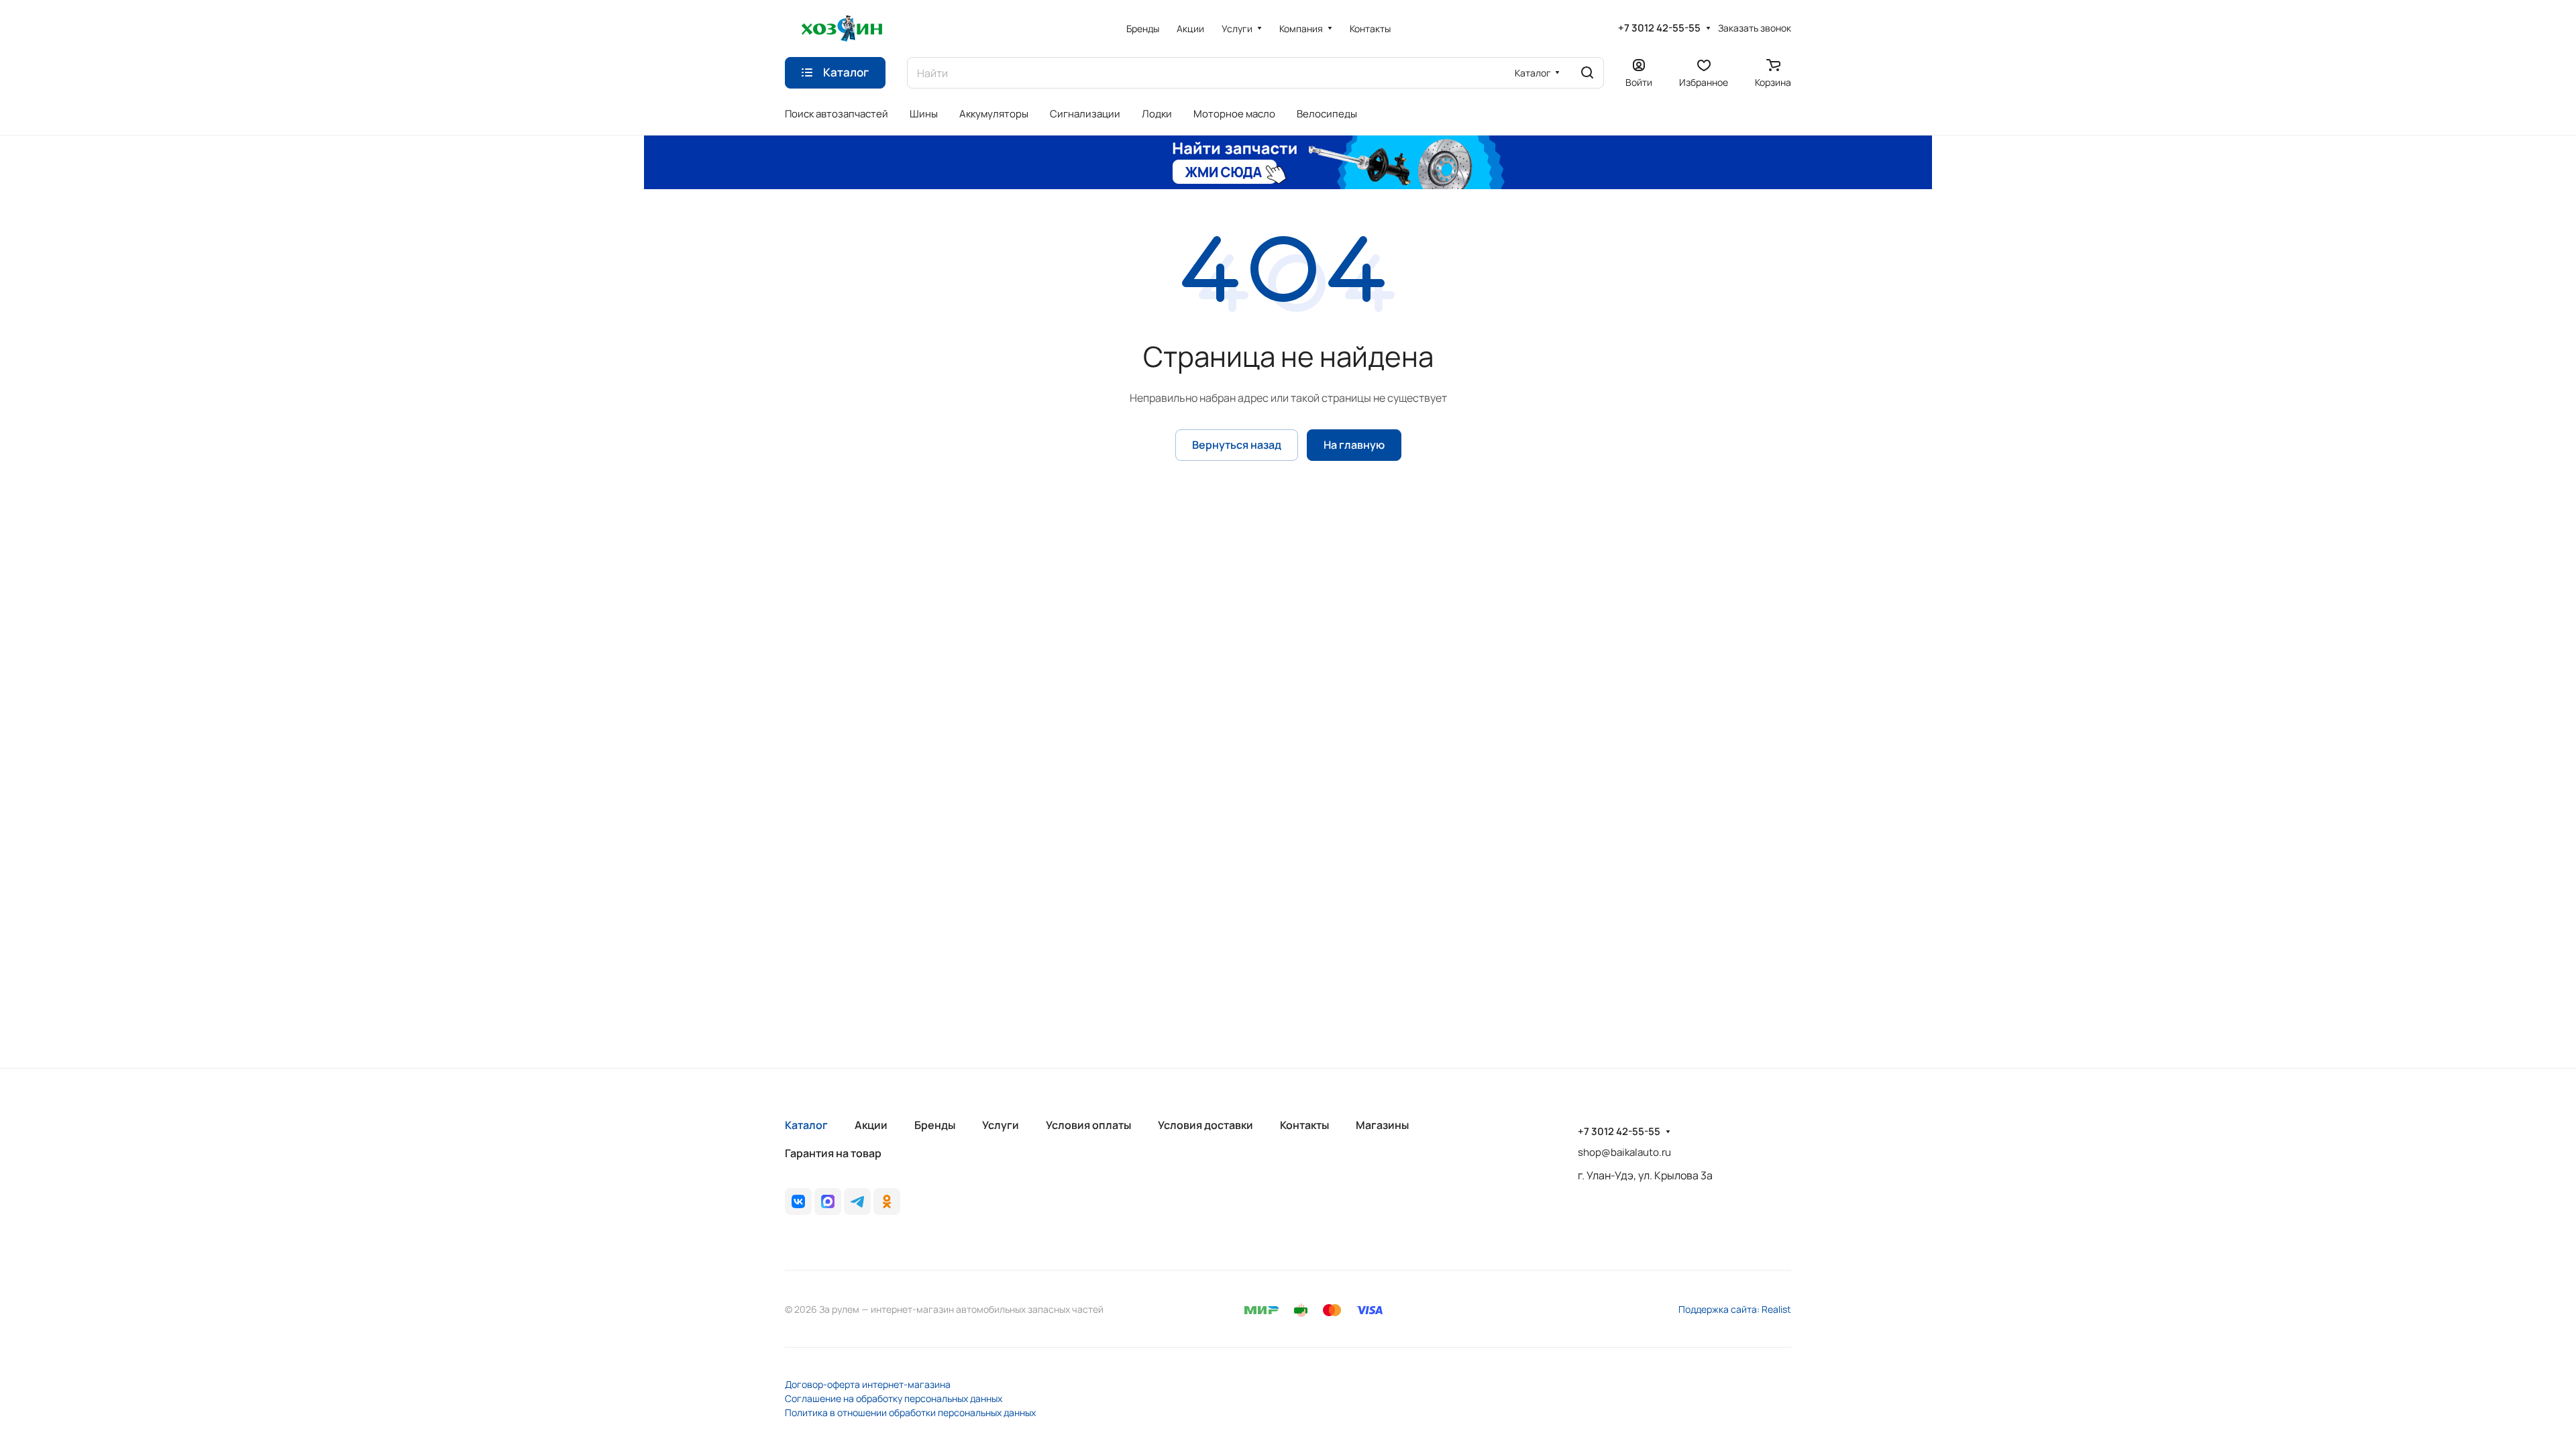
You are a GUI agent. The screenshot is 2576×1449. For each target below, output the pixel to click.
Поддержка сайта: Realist (1735, 1309)
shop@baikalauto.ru (1624, 1152)
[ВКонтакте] (798, 1201)
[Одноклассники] (887, 1201)
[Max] (828, 1201)
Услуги (1001, 1125)
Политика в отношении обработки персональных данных (910, 1412)
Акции (871, 1125)
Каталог (806, 1125)
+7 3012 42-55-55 (1659, 28)
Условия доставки (1205, 1125)
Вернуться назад (1237, 445)
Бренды (935, 1125)
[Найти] (1587, 73)
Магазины (1382, 1125)
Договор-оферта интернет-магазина (868, 1384)
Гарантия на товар (833, 1153)
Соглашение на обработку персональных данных (894, 1398)
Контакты (1304, 1125)
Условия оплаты (1088, 1125)
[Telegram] (857, 1201)
